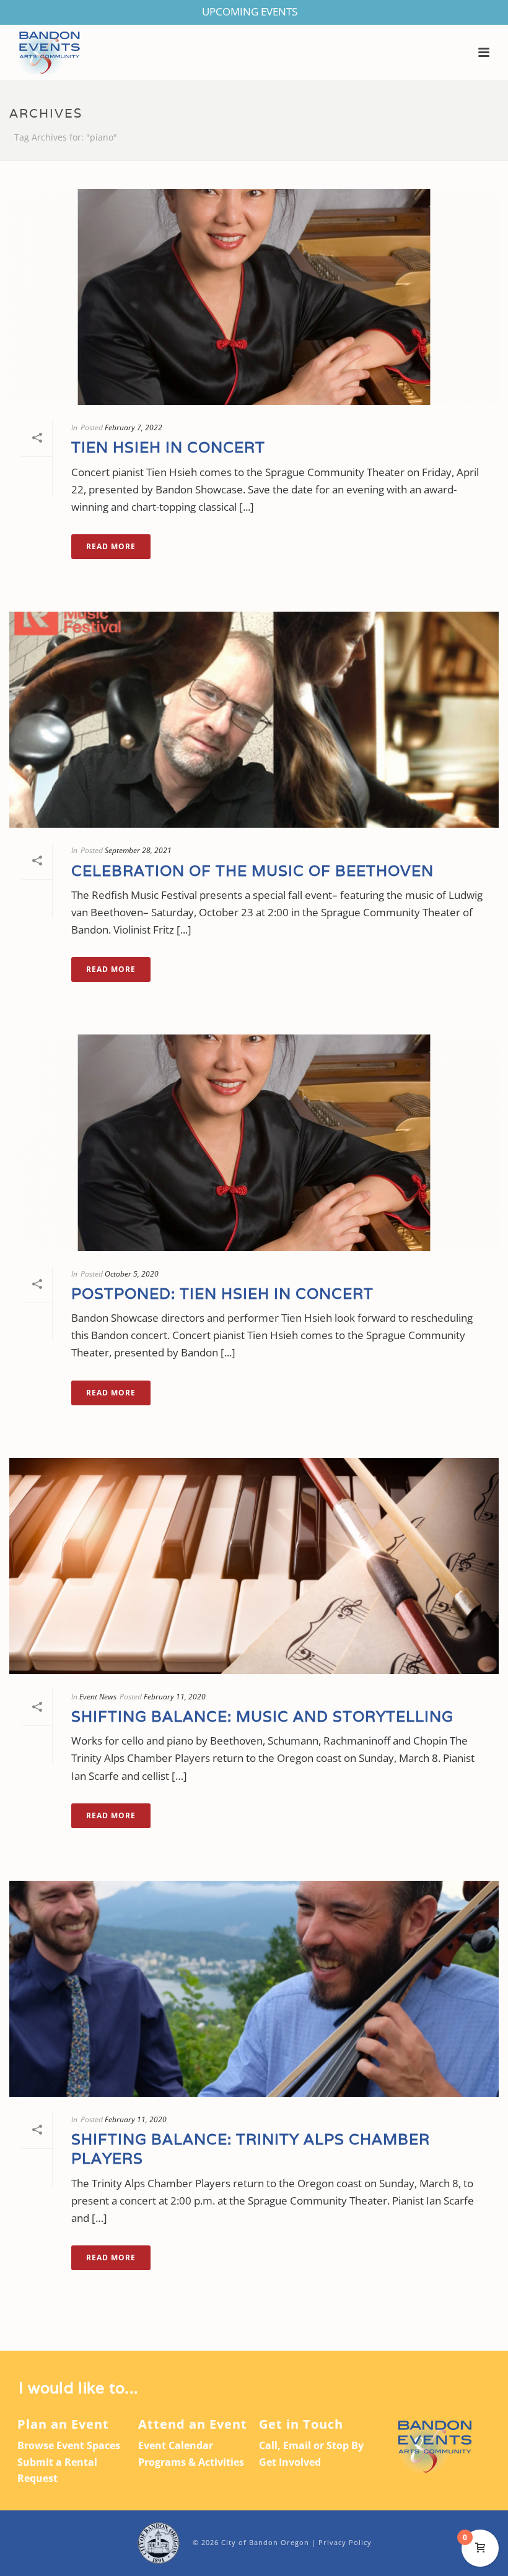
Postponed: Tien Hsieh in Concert (222, 1294)
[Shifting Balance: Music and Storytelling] (254, 1566)
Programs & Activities (191, 2462)
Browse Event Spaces (69, 2445)
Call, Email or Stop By (311, 2445)
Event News (98, 1697)
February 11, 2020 (175, 1697)
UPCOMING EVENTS (250, 11)
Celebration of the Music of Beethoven (252, 871)
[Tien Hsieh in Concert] (254, 297)
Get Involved (290, 2462)
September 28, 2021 (138, 850)
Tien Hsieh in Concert (168, 447)
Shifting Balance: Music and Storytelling (262, 1716)
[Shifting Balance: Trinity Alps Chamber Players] (254, 1989)
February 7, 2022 (134, 427)
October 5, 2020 (132, 1274)
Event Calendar (176, 2445)
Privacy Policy (345, 2542)
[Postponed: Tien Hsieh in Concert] (254, 1143)
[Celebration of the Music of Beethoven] (254, 720)
